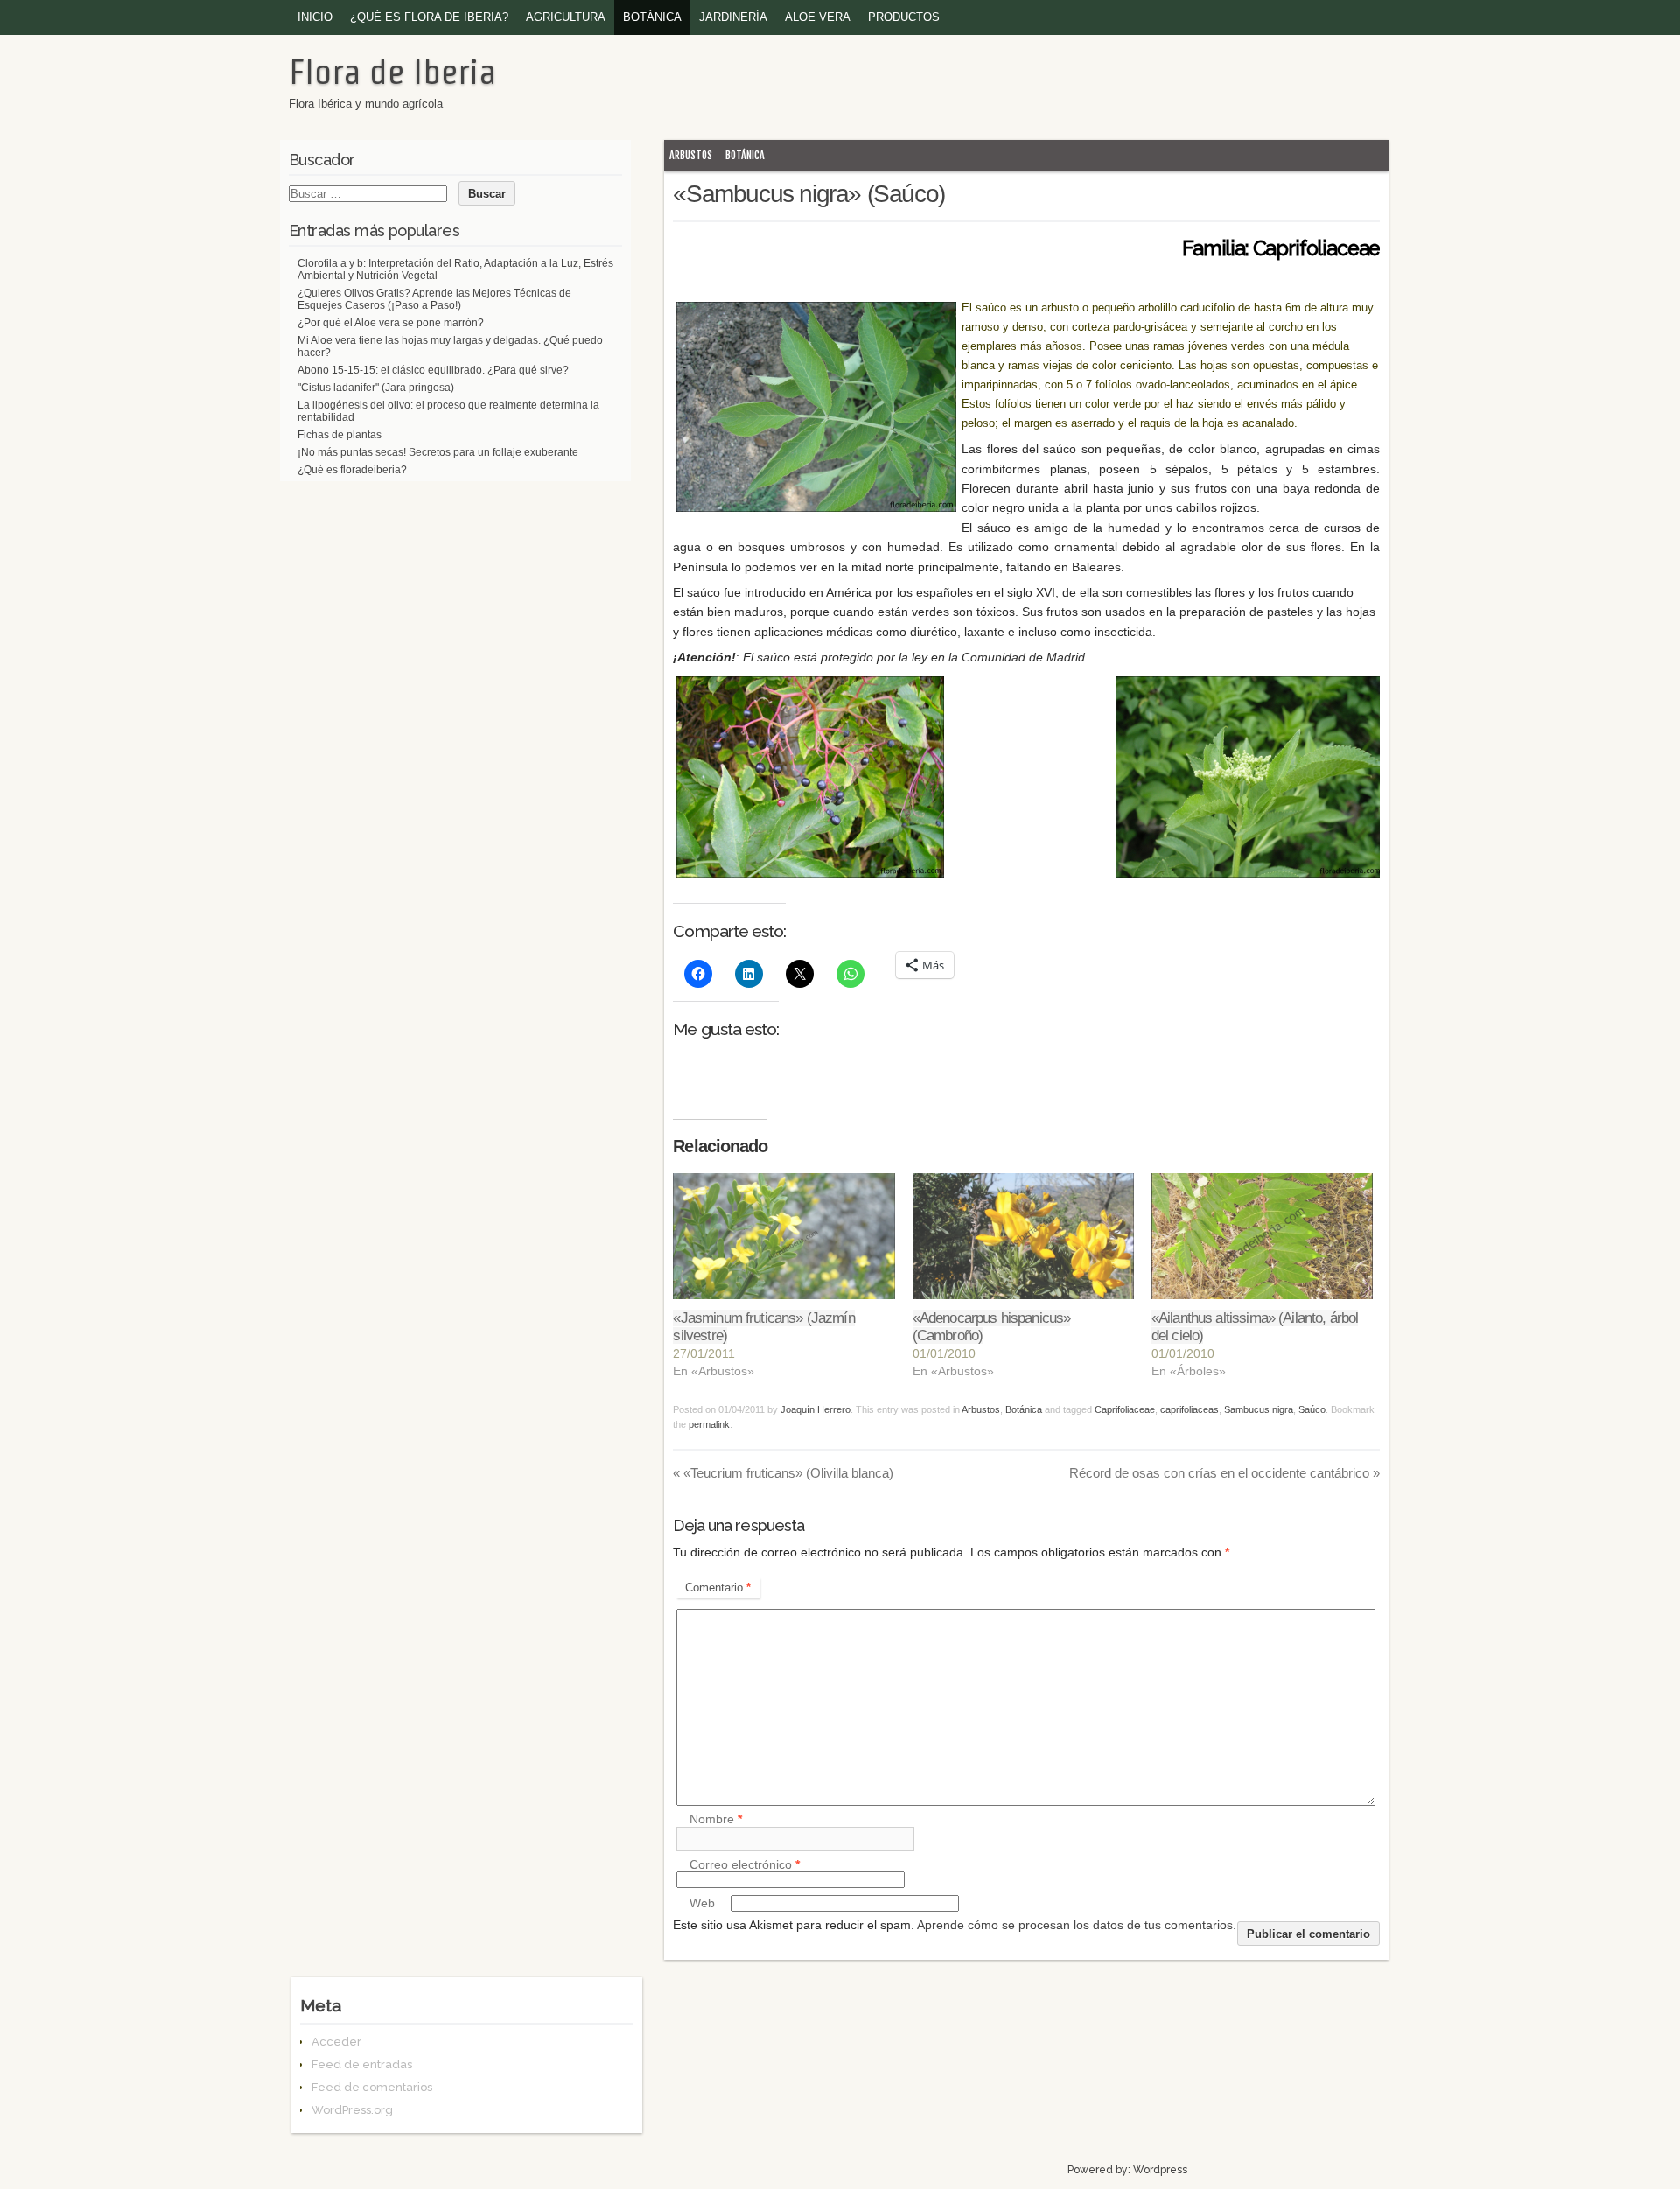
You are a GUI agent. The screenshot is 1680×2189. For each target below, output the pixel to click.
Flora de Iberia (392, 72)
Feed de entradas (362, 2064)
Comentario (718, 1588)
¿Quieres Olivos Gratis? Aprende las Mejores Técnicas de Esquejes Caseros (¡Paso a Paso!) (434, 299)
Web (702, 1903)
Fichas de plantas (339, 435)
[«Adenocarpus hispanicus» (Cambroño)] (1023, 1237)
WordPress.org (352, 2110)
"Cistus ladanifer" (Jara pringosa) (376, 388)
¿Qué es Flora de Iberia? (429, 17)
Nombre (716, 1820)
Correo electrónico (745, 1864)
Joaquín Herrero (815, 1409)
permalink (709, 1424)
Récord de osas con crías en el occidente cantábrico (1225, 1473)
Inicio (315, 17)
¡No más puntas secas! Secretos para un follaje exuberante (438, 452)
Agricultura (566, 17)
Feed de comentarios (372, 2087)
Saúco (1312, 1409)
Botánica (652, 17)
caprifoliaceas (1190, 1409)
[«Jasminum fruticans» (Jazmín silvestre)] (784, 1237)
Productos (904, 17)
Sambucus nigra (1259, 1409)
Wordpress (1160, 2170)
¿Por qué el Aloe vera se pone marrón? (391, 323)
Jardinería (733, 17)
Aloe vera (818, 17)
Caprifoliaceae (1125, 1409)
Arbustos (691, 155)
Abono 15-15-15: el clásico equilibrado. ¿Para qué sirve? (433, 370)
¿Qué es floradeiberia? (352, 470)
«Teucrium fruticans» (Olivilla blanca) (783, 1473)
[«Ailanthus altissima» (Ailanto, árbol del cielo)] (1262, 1237)
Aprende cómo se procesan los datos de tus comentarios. (1077, 1925)
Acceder (336, 2042)
